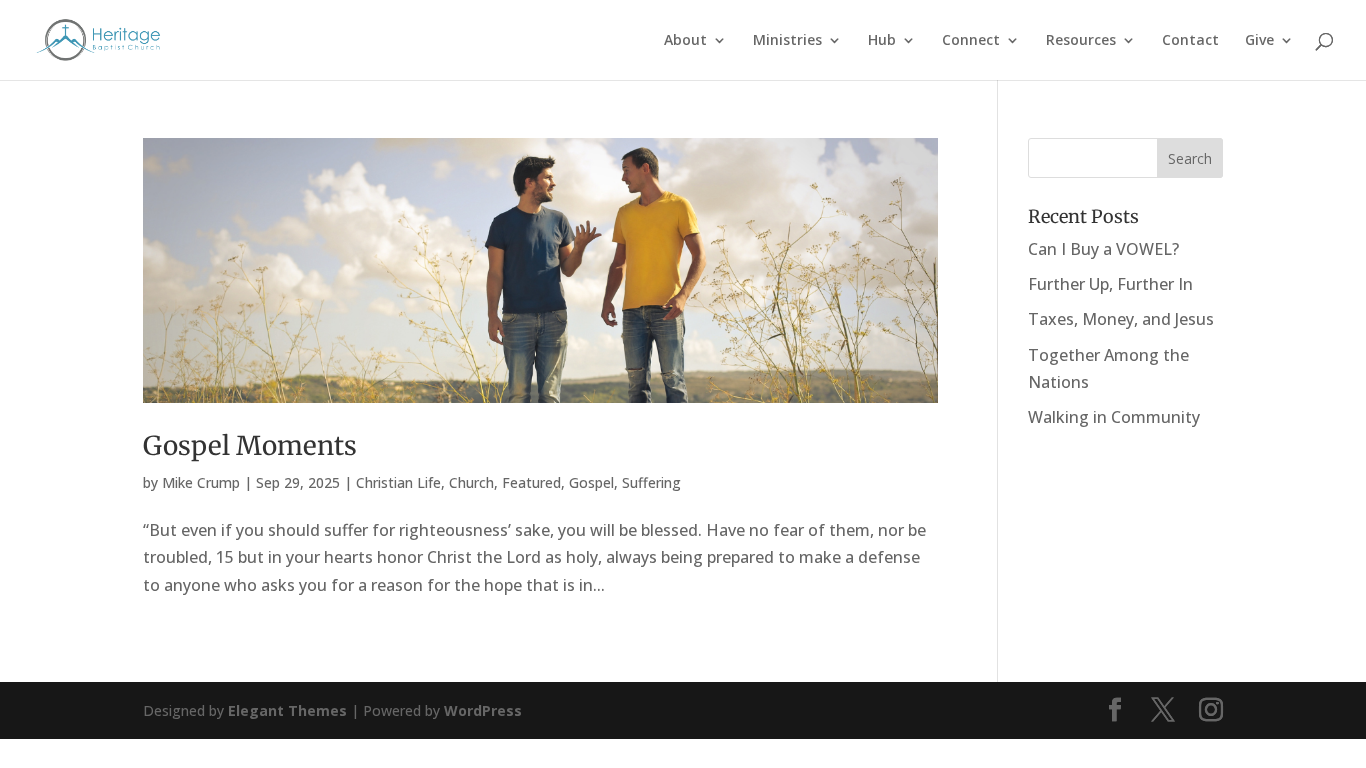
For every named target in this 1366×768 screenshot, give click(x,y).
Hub (882, 41)
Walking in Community (1114, 417)
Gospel (591, 482)
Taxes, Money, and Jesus (1121, 319)
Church (471, 482)
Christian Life (398, 482)
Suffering (651, 482)
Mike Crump (201, 482)
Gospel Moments (250, 445)
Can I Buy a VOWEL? (1103, 249)
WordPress (483, 710)
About (685, 41)
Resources (1081, 41)
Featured (531, 482)
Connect (971, 41)
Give (1259, 41)
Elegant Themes (287, 710)
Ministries (787, 41)
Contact (1190, 41)
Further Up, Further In (1110, 284)
